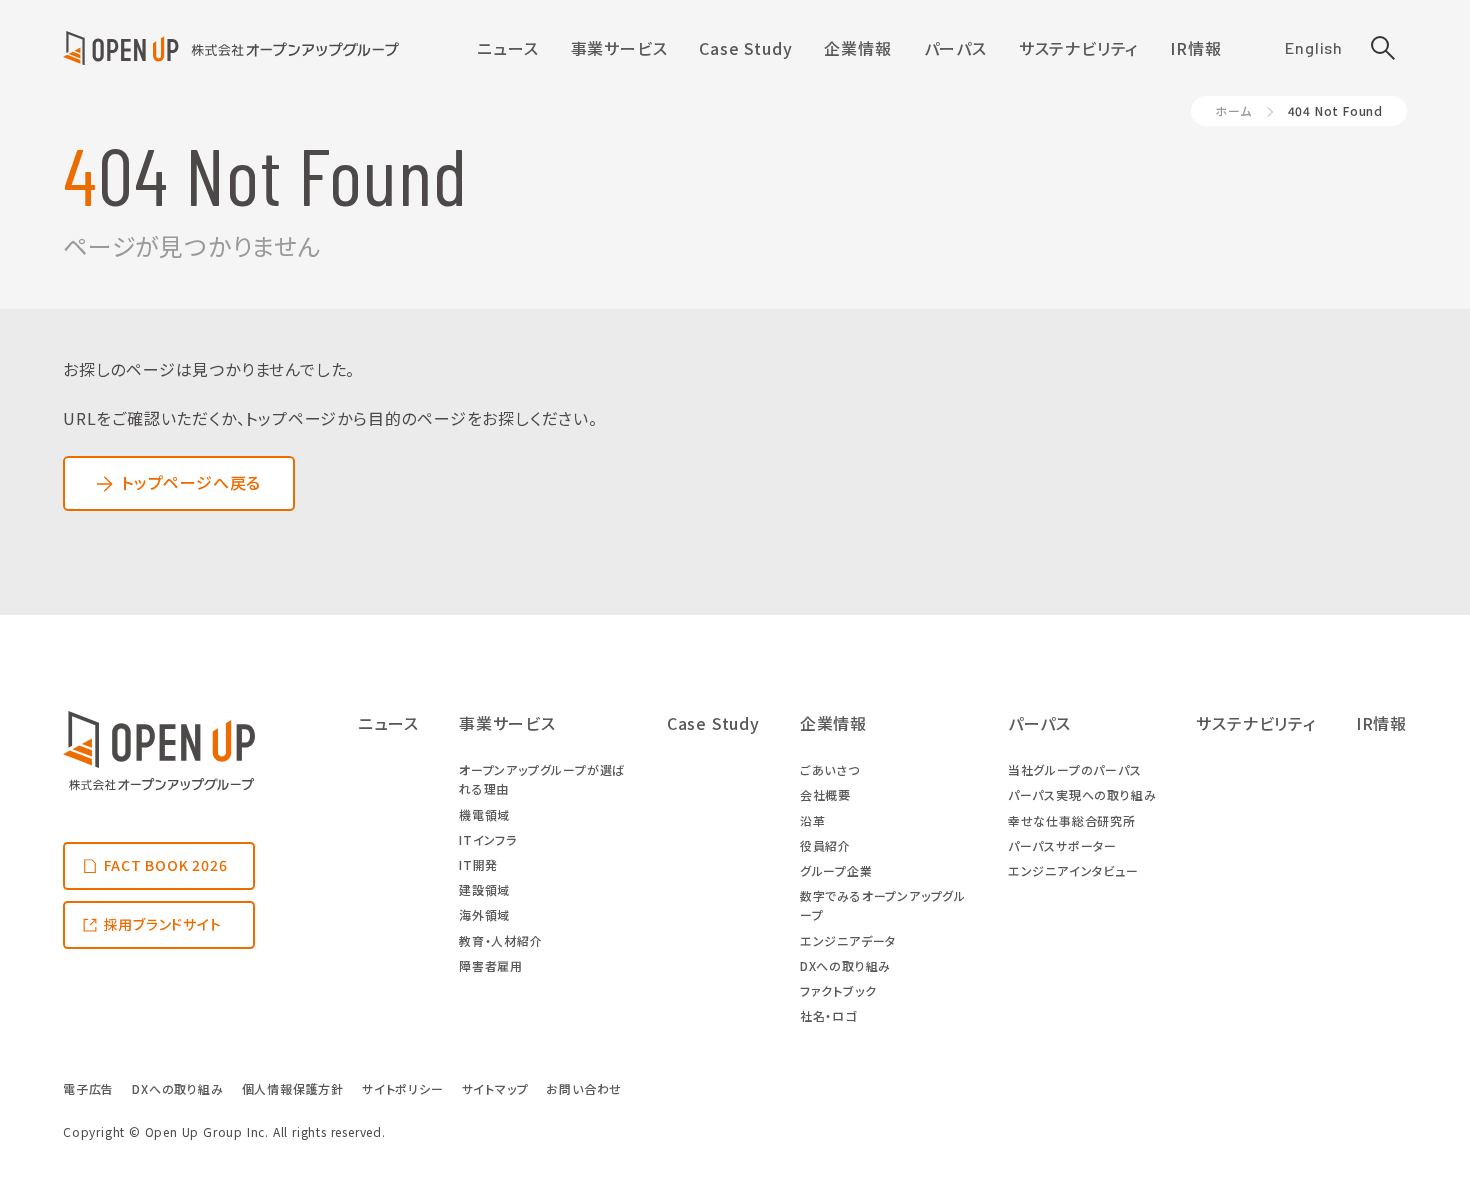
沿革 (813, 820)
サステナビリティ (1078, 48)
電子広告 (88, 1088)
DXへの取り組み (845, 965)
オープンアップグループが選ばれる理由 (542, 779)
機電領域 (484, 814)
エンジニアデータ (848, 940)
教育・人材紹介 (501, 940)
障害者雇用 (491, 965)
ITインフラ (488, 839)
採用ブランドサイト (163, 924)
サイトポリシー (403, 1088)
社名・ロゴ (828, 1015)
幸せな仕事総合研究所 (1072, 820)
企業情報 (857, 48)
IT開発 (478, 864)
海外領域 (484, 914)
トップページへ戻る (191, 482)
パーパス (955, 48)
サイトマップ (495, 1088)
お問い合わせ (584, 1088)
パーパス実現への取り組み (1082, 794)
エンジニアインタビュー (1073, 870)
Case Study (745, 48)
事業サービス (619, 48)
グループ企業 (836, 870)
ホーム (1233, 110)
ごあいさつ (830, 769)
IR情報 (1195, 48)
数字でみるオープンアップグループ (883, 905)
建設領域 (484, 889)
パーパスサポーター (1062, 845)
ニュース (507, 48)
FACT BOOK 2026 (166, 865)
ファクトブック (838, 990)
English (1314, 47)
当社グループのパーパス (1075, 769)
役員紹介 (825, 845)
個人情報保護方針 (293, 1088)
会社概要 (825, 794)
